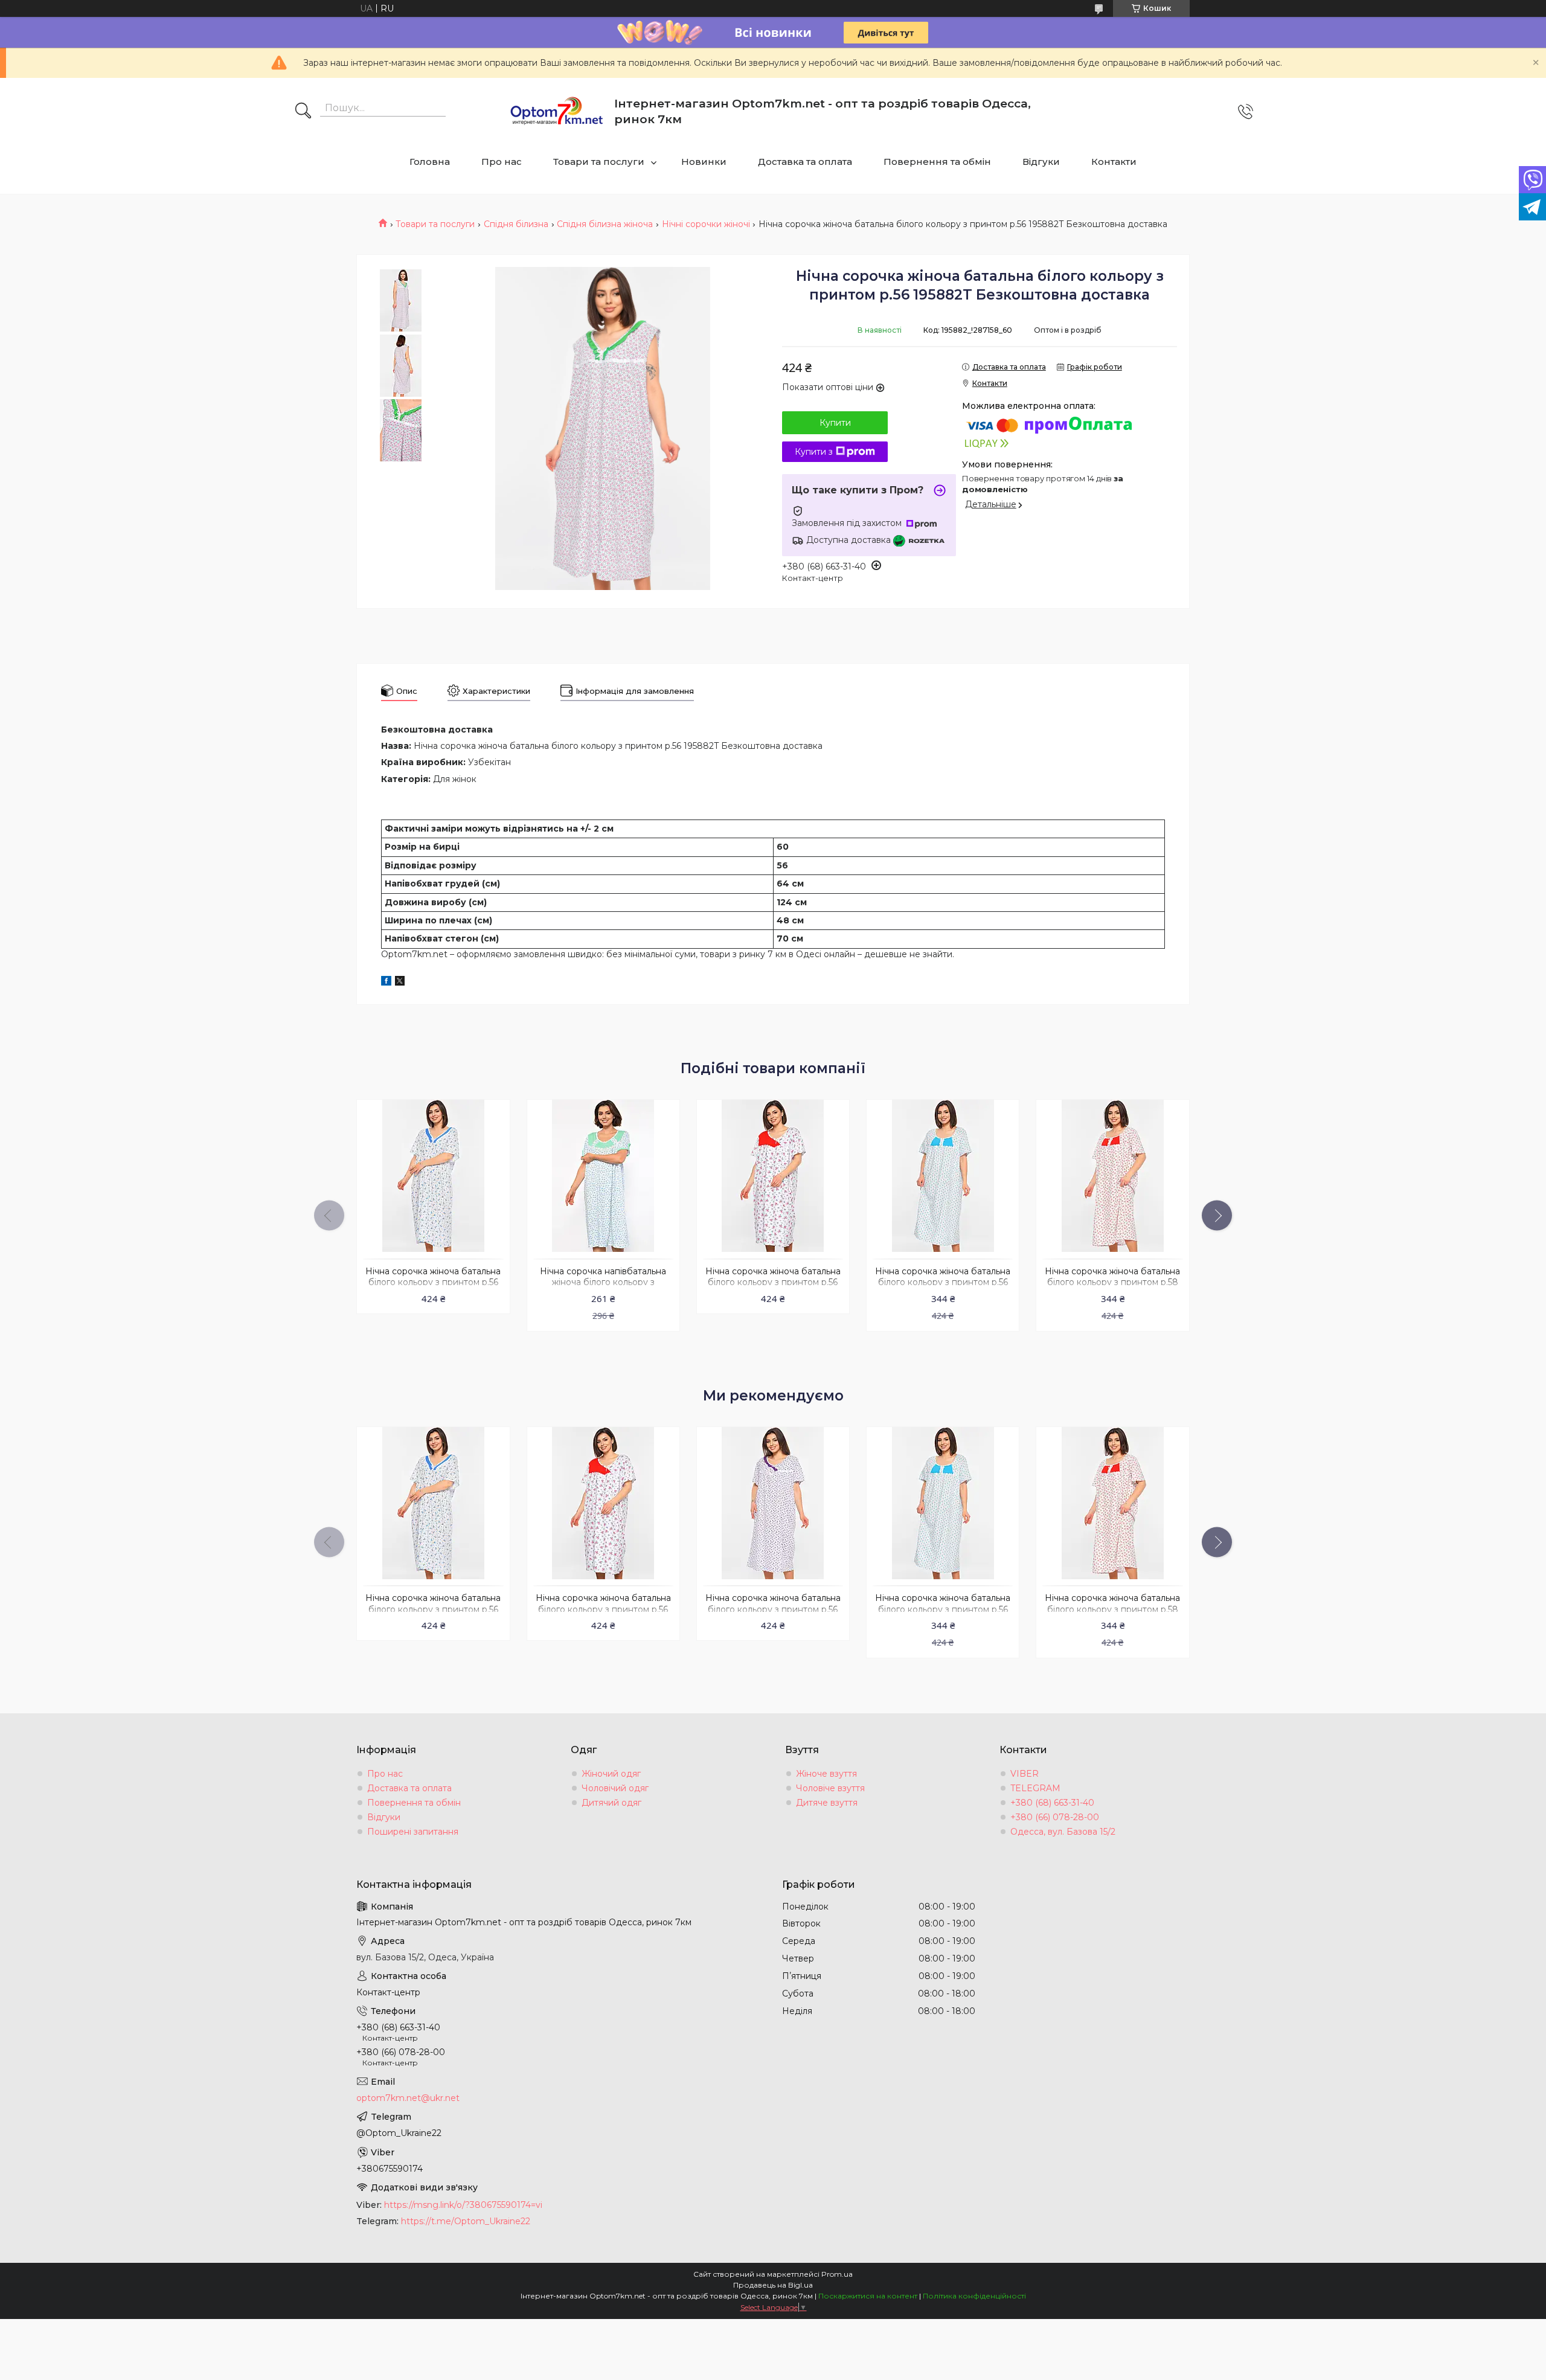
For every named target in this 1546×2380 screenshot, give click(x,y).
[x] (400, 983)
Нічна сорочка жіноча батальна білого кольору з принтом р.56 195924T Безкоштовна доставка (773, 1609)
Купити (835, 423)
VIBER (1025, 1774)
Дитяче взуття (827, 1803)
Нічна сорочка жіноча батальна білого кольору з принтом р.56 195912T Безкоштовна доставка (773, 1283)
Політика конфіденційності (974, 2296)
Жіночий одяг (611, 1774)
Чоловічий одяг (615, 1788)
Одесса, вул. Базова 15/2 (1063, 1832)
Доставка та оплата (805, 162)
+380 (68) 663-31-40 (1052, 1803)
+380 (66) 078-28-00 (1055, 1817)
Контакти (1114, 162)
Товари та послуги (599, 162)
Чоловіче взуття (830, 1788)
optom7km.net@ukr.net (408, 2098)
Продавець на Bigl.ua (773, 2285)
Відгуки (1041, 162)
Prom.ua (837, 2274)
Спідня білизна (516, 224)
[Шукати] (303, 112)
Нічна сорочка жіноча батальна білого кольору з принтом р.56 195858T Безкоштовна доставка (943, 1283)
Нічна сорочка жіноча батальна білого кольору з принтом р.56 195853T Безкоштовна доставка (433, 1283)
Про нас (502, 162)
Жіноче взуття (826, 1774)
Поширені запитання (413, 1832)
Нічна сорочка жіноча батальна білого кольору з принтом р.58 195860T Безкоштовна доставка (1112, 1283)
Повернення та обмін (937, 162)
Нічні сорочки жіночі (706, 224)
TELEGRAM (1035, 1788)
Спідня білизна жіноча (605, 224)
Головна (430, 162)
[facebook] (386, 983)
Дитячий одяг (611, 1803)
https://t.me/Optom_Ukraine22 (466, 2221)
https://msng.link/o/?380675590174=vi (463, 2205)
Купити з (814, 452)
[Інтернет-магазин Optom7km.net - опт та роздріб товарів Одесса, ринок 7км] (557, 112)
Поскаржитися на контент (868, 2296)
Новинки (704, 162)
